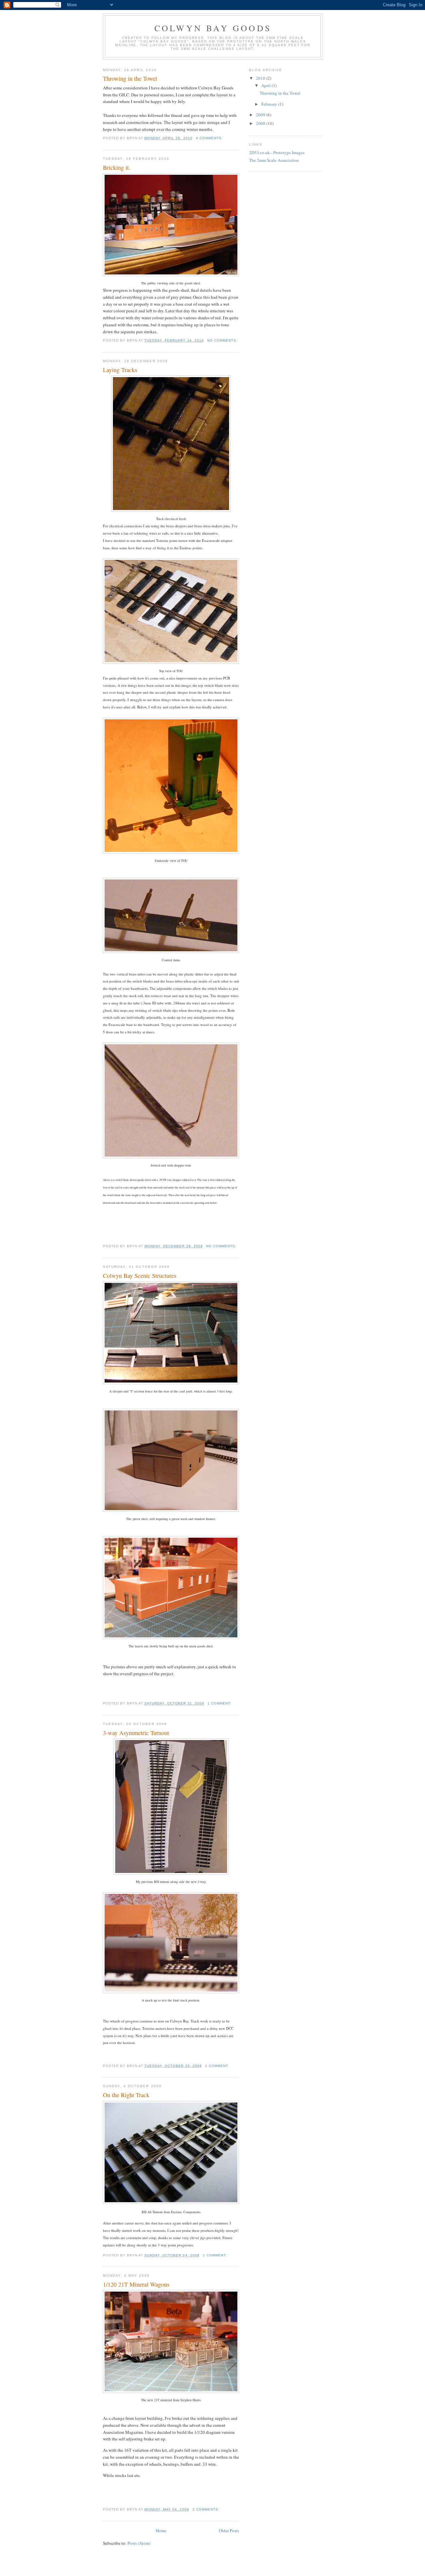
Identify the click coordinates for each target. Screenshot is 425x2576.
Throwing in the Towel (130, 78)
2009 (261, 115)
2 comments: (207, 2509)
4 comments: (210, 138)
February (270, 104)
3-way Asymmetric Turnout (136, 1733)
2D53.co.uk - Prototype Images (277, 153)
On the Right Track (126, 2095)
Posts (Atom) (139, 2543)
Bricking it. (117, 167)
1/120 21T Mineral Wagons (136, 2284)
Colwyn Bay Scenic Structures (140, 1276)
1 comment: (220, 1703)
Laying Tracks (120, 370)
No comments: (223, 340)
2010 (261, 78)
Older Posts (229, 2530)
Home (161, 2530)
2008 (261, 123)
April (266, 85)
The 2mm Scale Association (274, 160)
